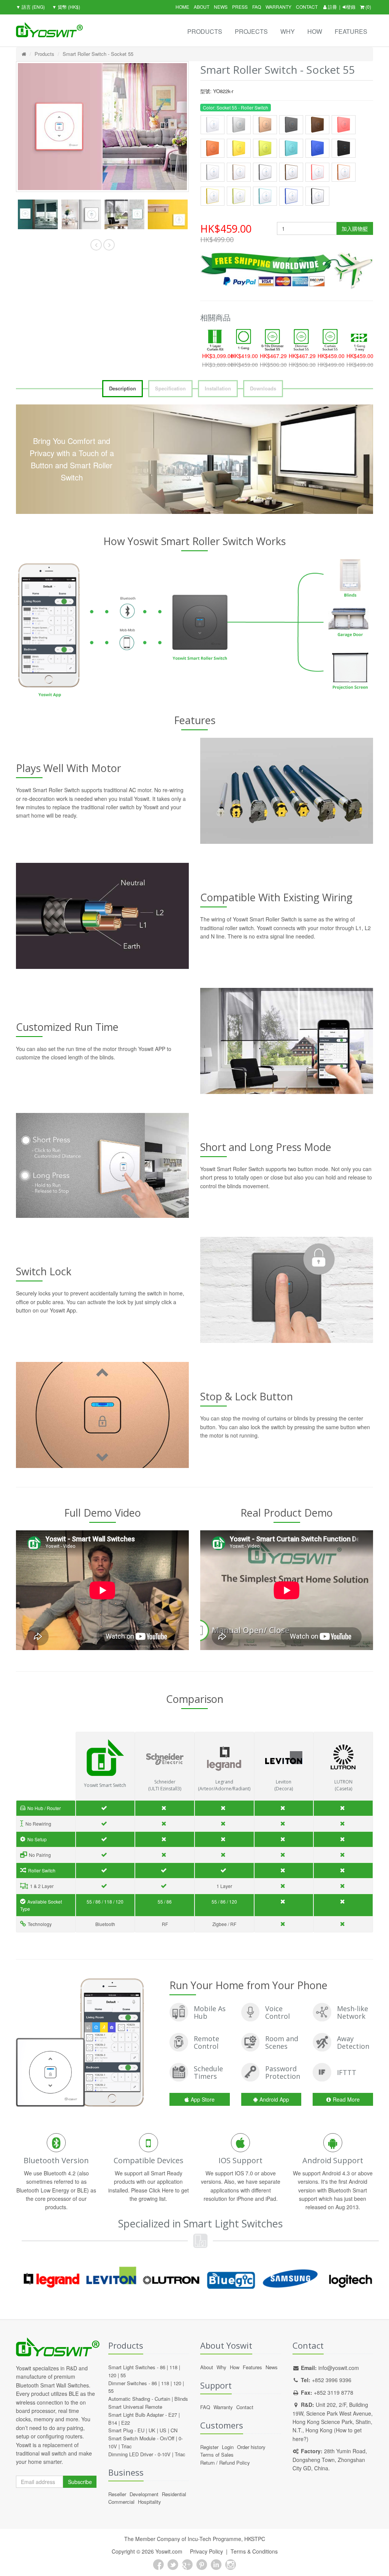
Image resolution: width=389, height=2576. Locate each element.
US (163, 2430)
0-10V (164, 2454)
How (315, 31)
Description (123, 388)
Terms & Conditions (254, 2551)
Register (209, 2447)
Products (205, 31)
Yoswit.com (169, 2551)
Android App (274, 2099)
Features (351, 31)
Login (228, 2447)
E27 (173, 2415)
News (221, 7)
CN (174, 2430)
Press (240, 7)
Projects (251, 31)
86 (163, 2367)
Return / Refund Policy (225, 2463)
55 (123, 2375)
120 (112, 2375)
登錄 (351, 7)
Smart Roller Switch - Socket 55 (98, 54)
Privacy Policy (206, 2551)
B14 (113, 2423)
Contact (307, 7)
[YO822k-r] (38, 215)
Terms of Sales (217, 2455)
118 (173, 2367)
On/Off (167, 2438)
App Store (203, 2099)
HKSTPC (255, 2539)
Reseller (117, 2494)
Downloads (263, 388)
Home (182, 7)
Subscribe (80, 2482)
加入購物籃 (355, 228)
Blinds (181, 2399)
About (202, 7)
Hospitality (149, 2502)
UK (152, 2430)
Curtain (162, 2399)
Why (288, 31)
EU (141, 2430)
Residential (174, 2494)
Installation (218, 388)
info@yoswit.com (339, 2368)
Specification (170, 388)
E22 (126, 2423)
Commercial (121, 2502)
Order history (251, 2447)
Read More (346, 2099)
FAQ (257, 7)
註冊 (332, 7)
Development (144, 2494)
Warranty (278, 7)
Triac (127, 2446)
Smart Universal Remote (135, 2407)
